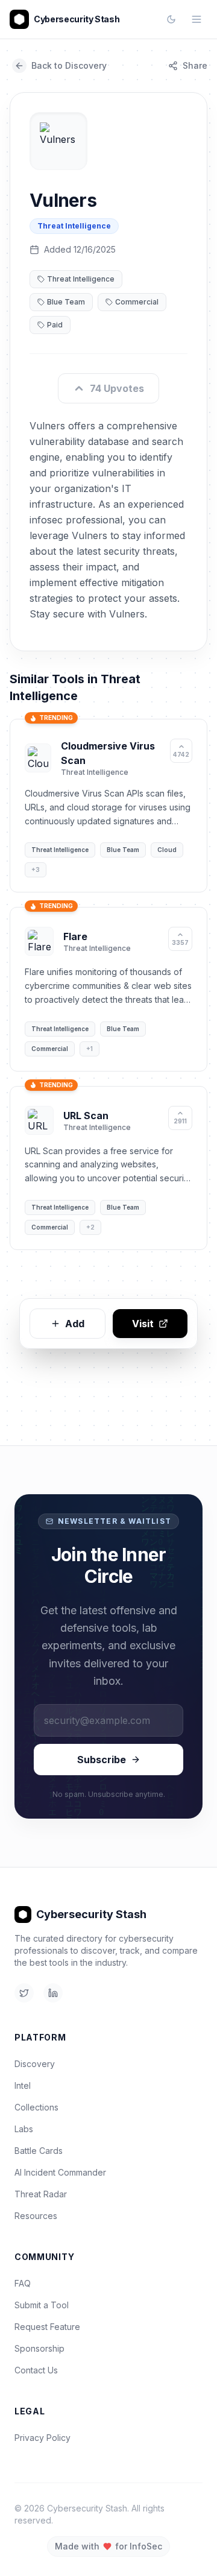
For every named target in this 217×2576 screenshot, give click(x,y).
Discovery (35, 2064)
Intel (23, 2085)
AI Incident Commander (60, 2172)
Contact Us (36, 2370)
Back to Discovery (69, 65)
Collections (36, 2107)
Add (75, 1324)
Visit (143, 1324)
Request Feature (47, 2327)
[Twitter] (24, 1993)
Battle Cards (39, 2151)
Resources (36, 2216)
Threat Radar (41, 2194)
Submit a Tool (42, 2305)
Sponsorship (39, 2348)
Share (195, 65)
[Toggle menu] (197, 19)
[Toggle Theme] (171, 19)
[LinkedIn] (53, 1993)
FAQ (23, 2283)
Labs (24, 2129)
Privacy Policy (42, 2438)
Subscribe (102, 1760)
